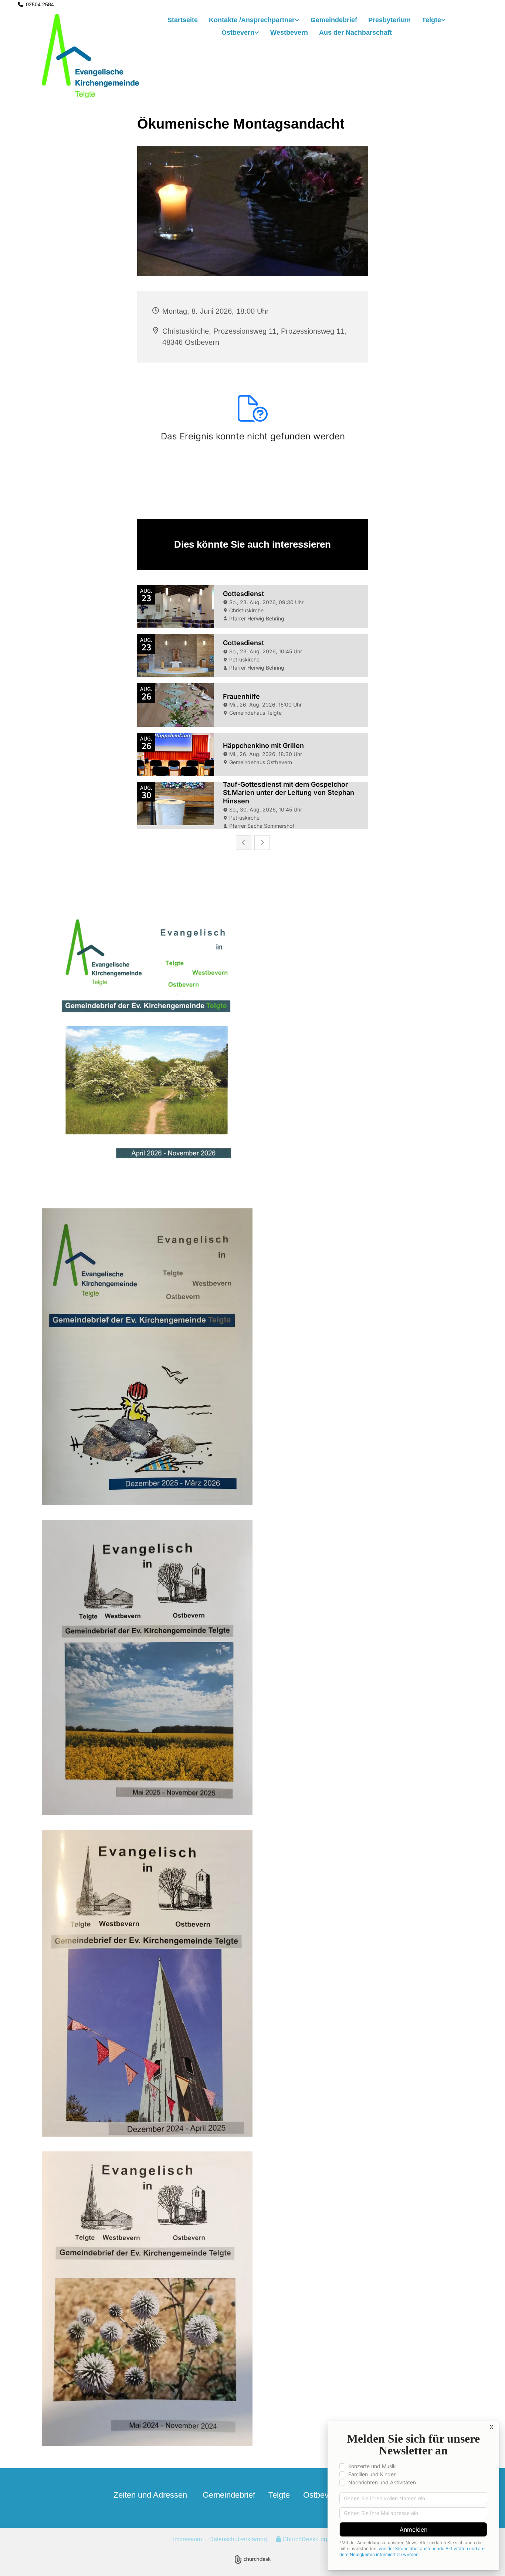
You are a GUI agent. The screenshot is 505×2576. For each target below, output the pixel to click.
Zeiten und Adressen (150, 2495)
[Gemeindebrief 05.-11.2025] (253, 1357)
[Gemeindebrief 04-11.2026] (253, 1045)
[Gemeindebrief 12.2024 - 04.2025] (253, 1983)
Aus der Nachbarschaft (355, 33)
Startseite (183, 20)
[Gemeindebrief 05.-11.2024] (253, 2299)
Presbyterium (389, 20)
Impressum (187, 2539)
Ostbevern (238, 33)
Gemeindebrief (334, 20)
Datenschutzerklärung (238, 2539)
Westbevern (289, 33)
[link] (254, 21)
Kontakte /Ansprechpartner (252, 20)
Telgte (431, 20)
